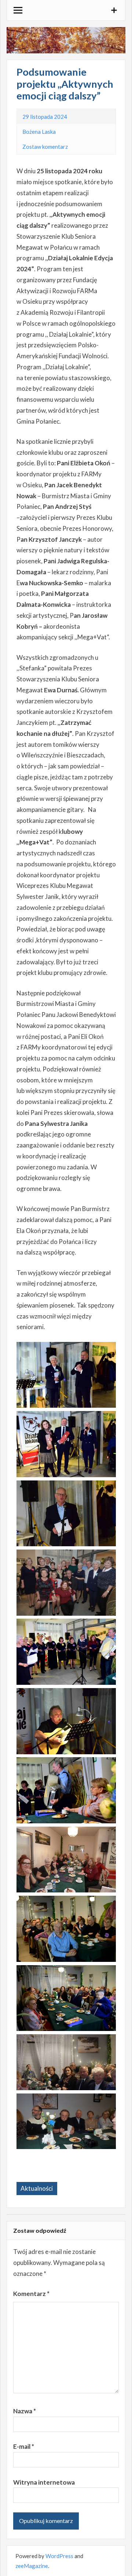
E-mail (24, 2446)
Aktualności (37, 2188)
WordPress (59, 2556)
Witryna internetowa (44, 2482)
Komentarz (31, 2294)
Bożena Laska (39, 132)
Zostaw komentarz (45, 147)
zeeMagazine (32, 2566)
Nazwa (25, 2411)
